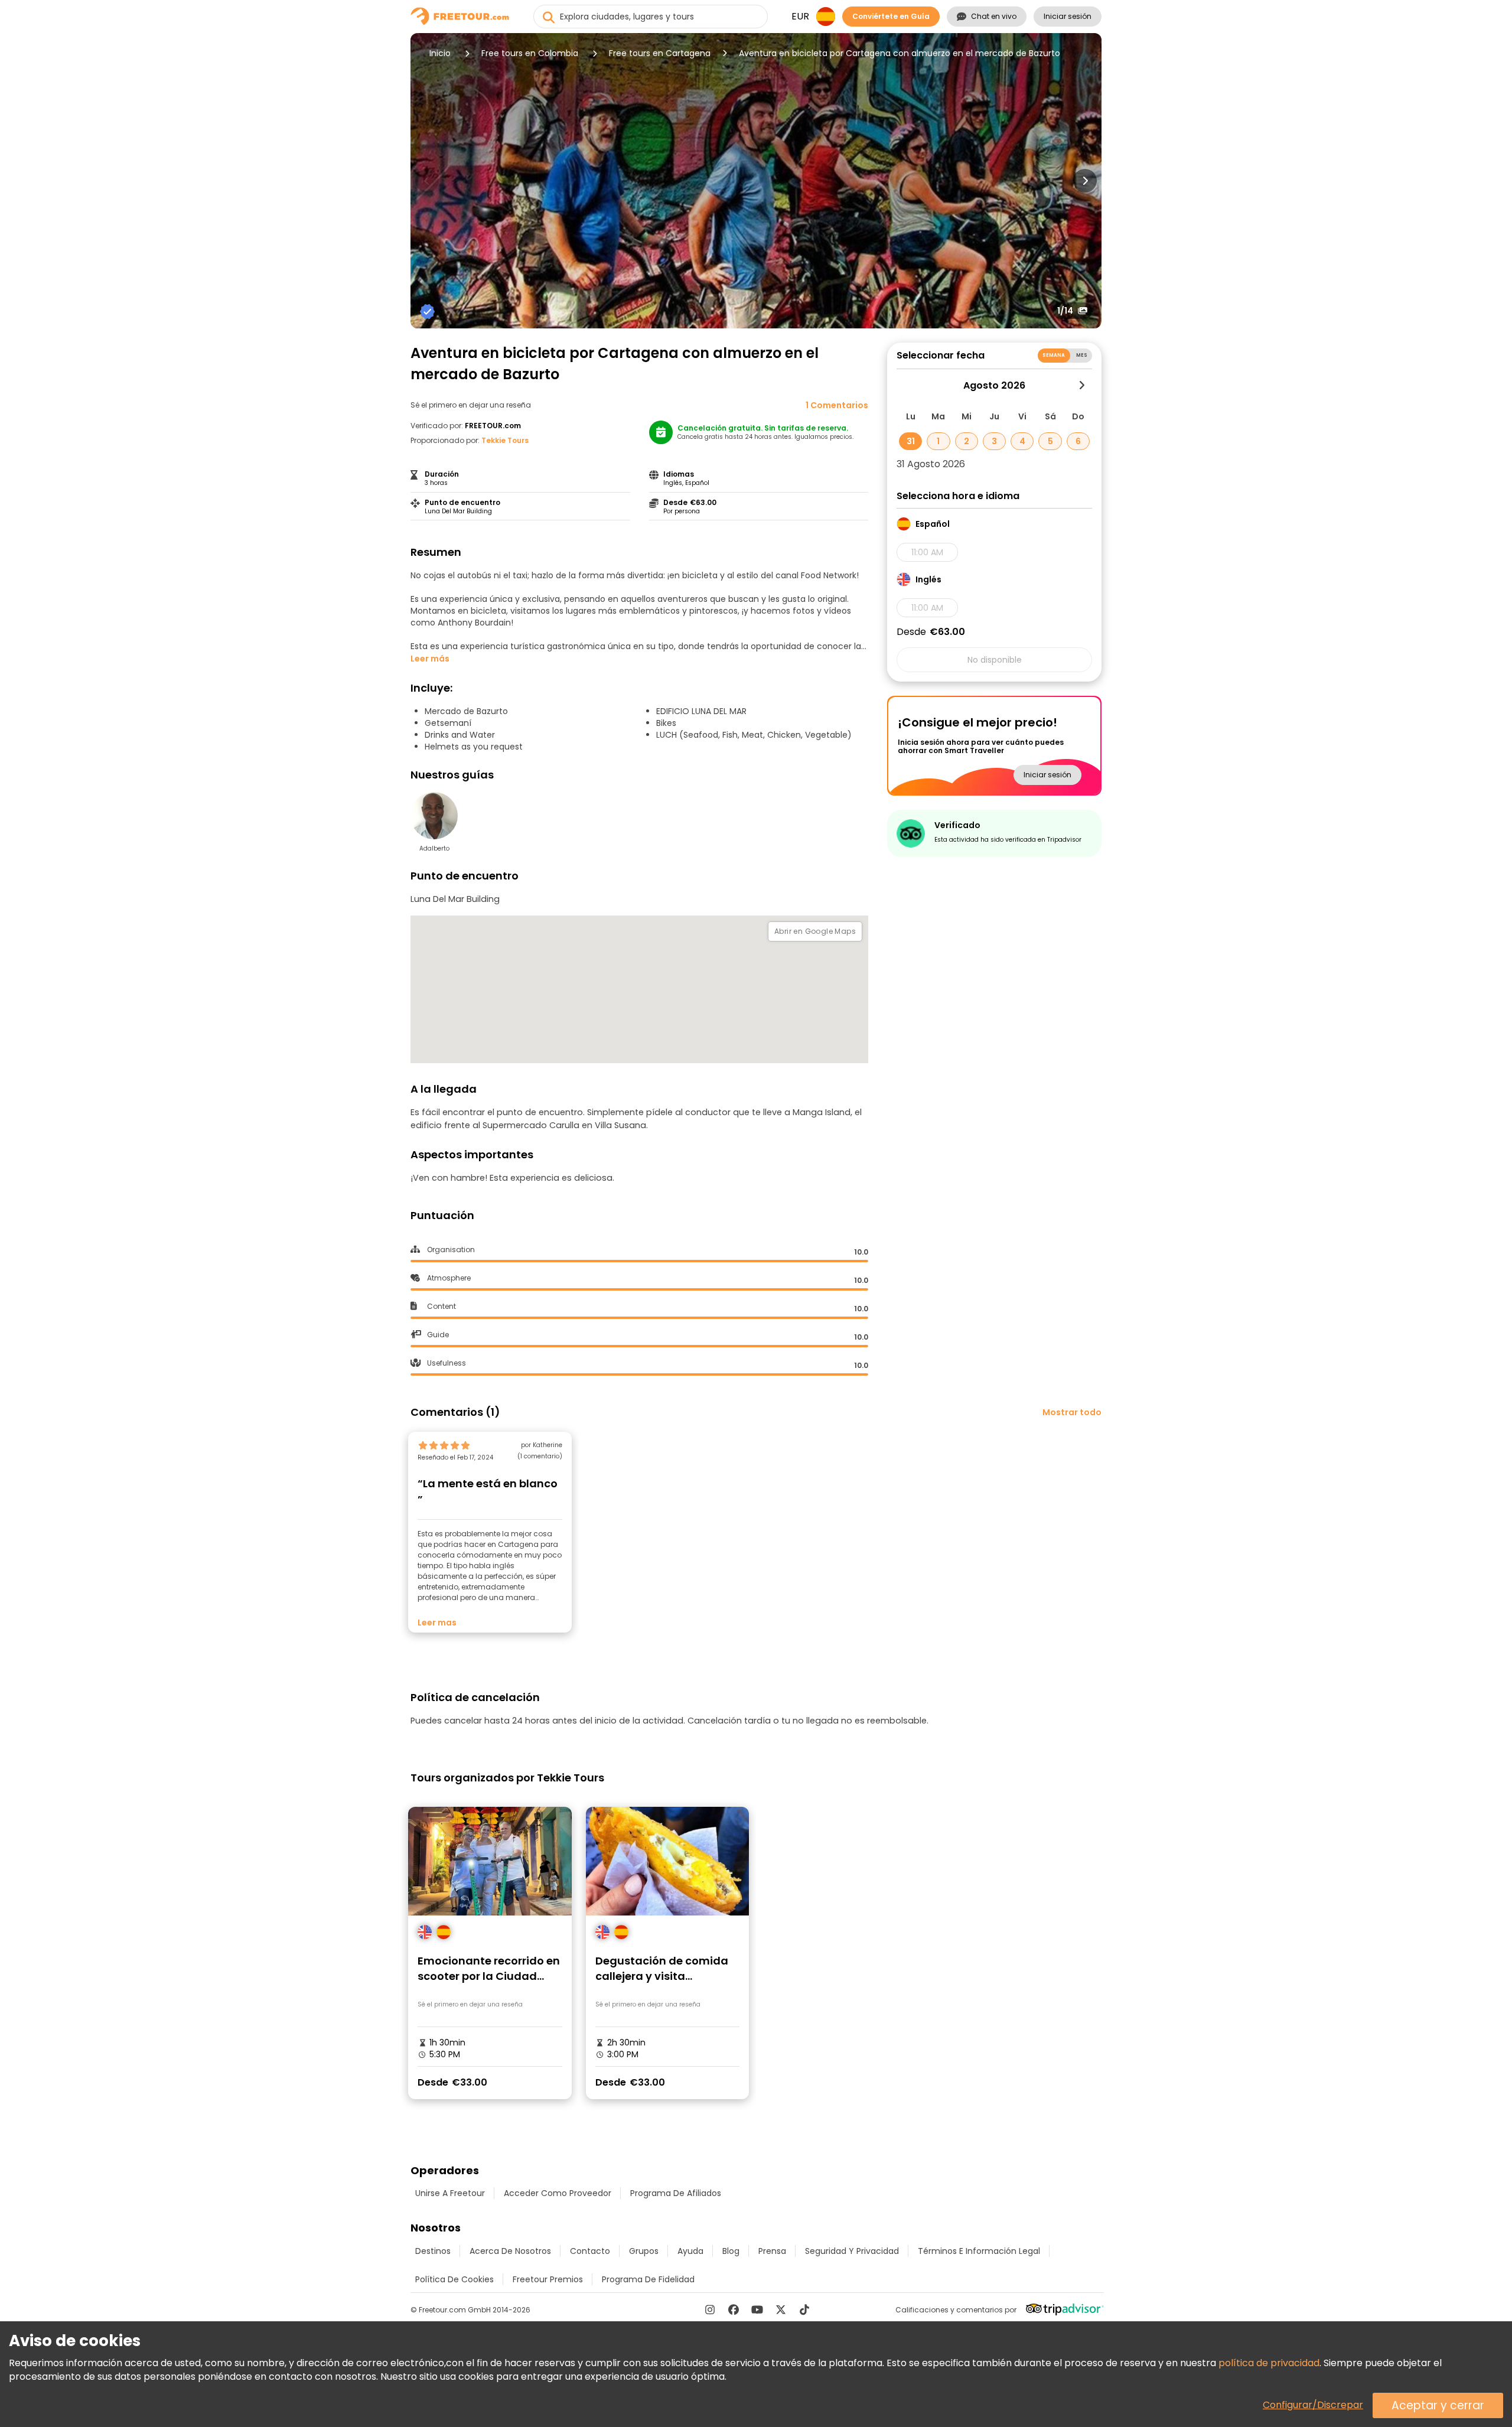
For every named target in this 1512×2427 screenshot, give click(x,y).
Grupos (644, 2251)
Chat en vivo (994, 16)
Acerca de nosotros (510, 2251)
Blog (731, 2251)
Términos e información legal (979, 2251)
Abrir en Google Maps (815, 931)
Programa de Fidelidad (648, 2279)
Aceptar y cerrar (1438, 2405)
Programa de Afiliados (676, 2193)
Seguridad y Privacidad (852, 2251)
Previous (427, 181)
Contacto (590, 2251)
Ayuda (690, 2251)
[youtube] (757, 2309)
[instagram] (710, 2309)
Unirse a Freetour (450, 2193)
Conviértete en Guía (891, 16)
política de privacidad (1269, 2363)
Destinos (433, 2251)
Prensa (772, 2251)
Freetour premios (548, 2279)
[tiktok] (804, 2309)
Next (1085, 181)
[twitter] (781, 2309)
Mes (1082, 355)
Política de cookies (454, 2279)
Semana (1054, 355)
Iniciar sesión (1068, 16)
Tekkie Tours (505, 440)
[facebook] (734, 2309)
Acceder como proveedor (558, 2193)
